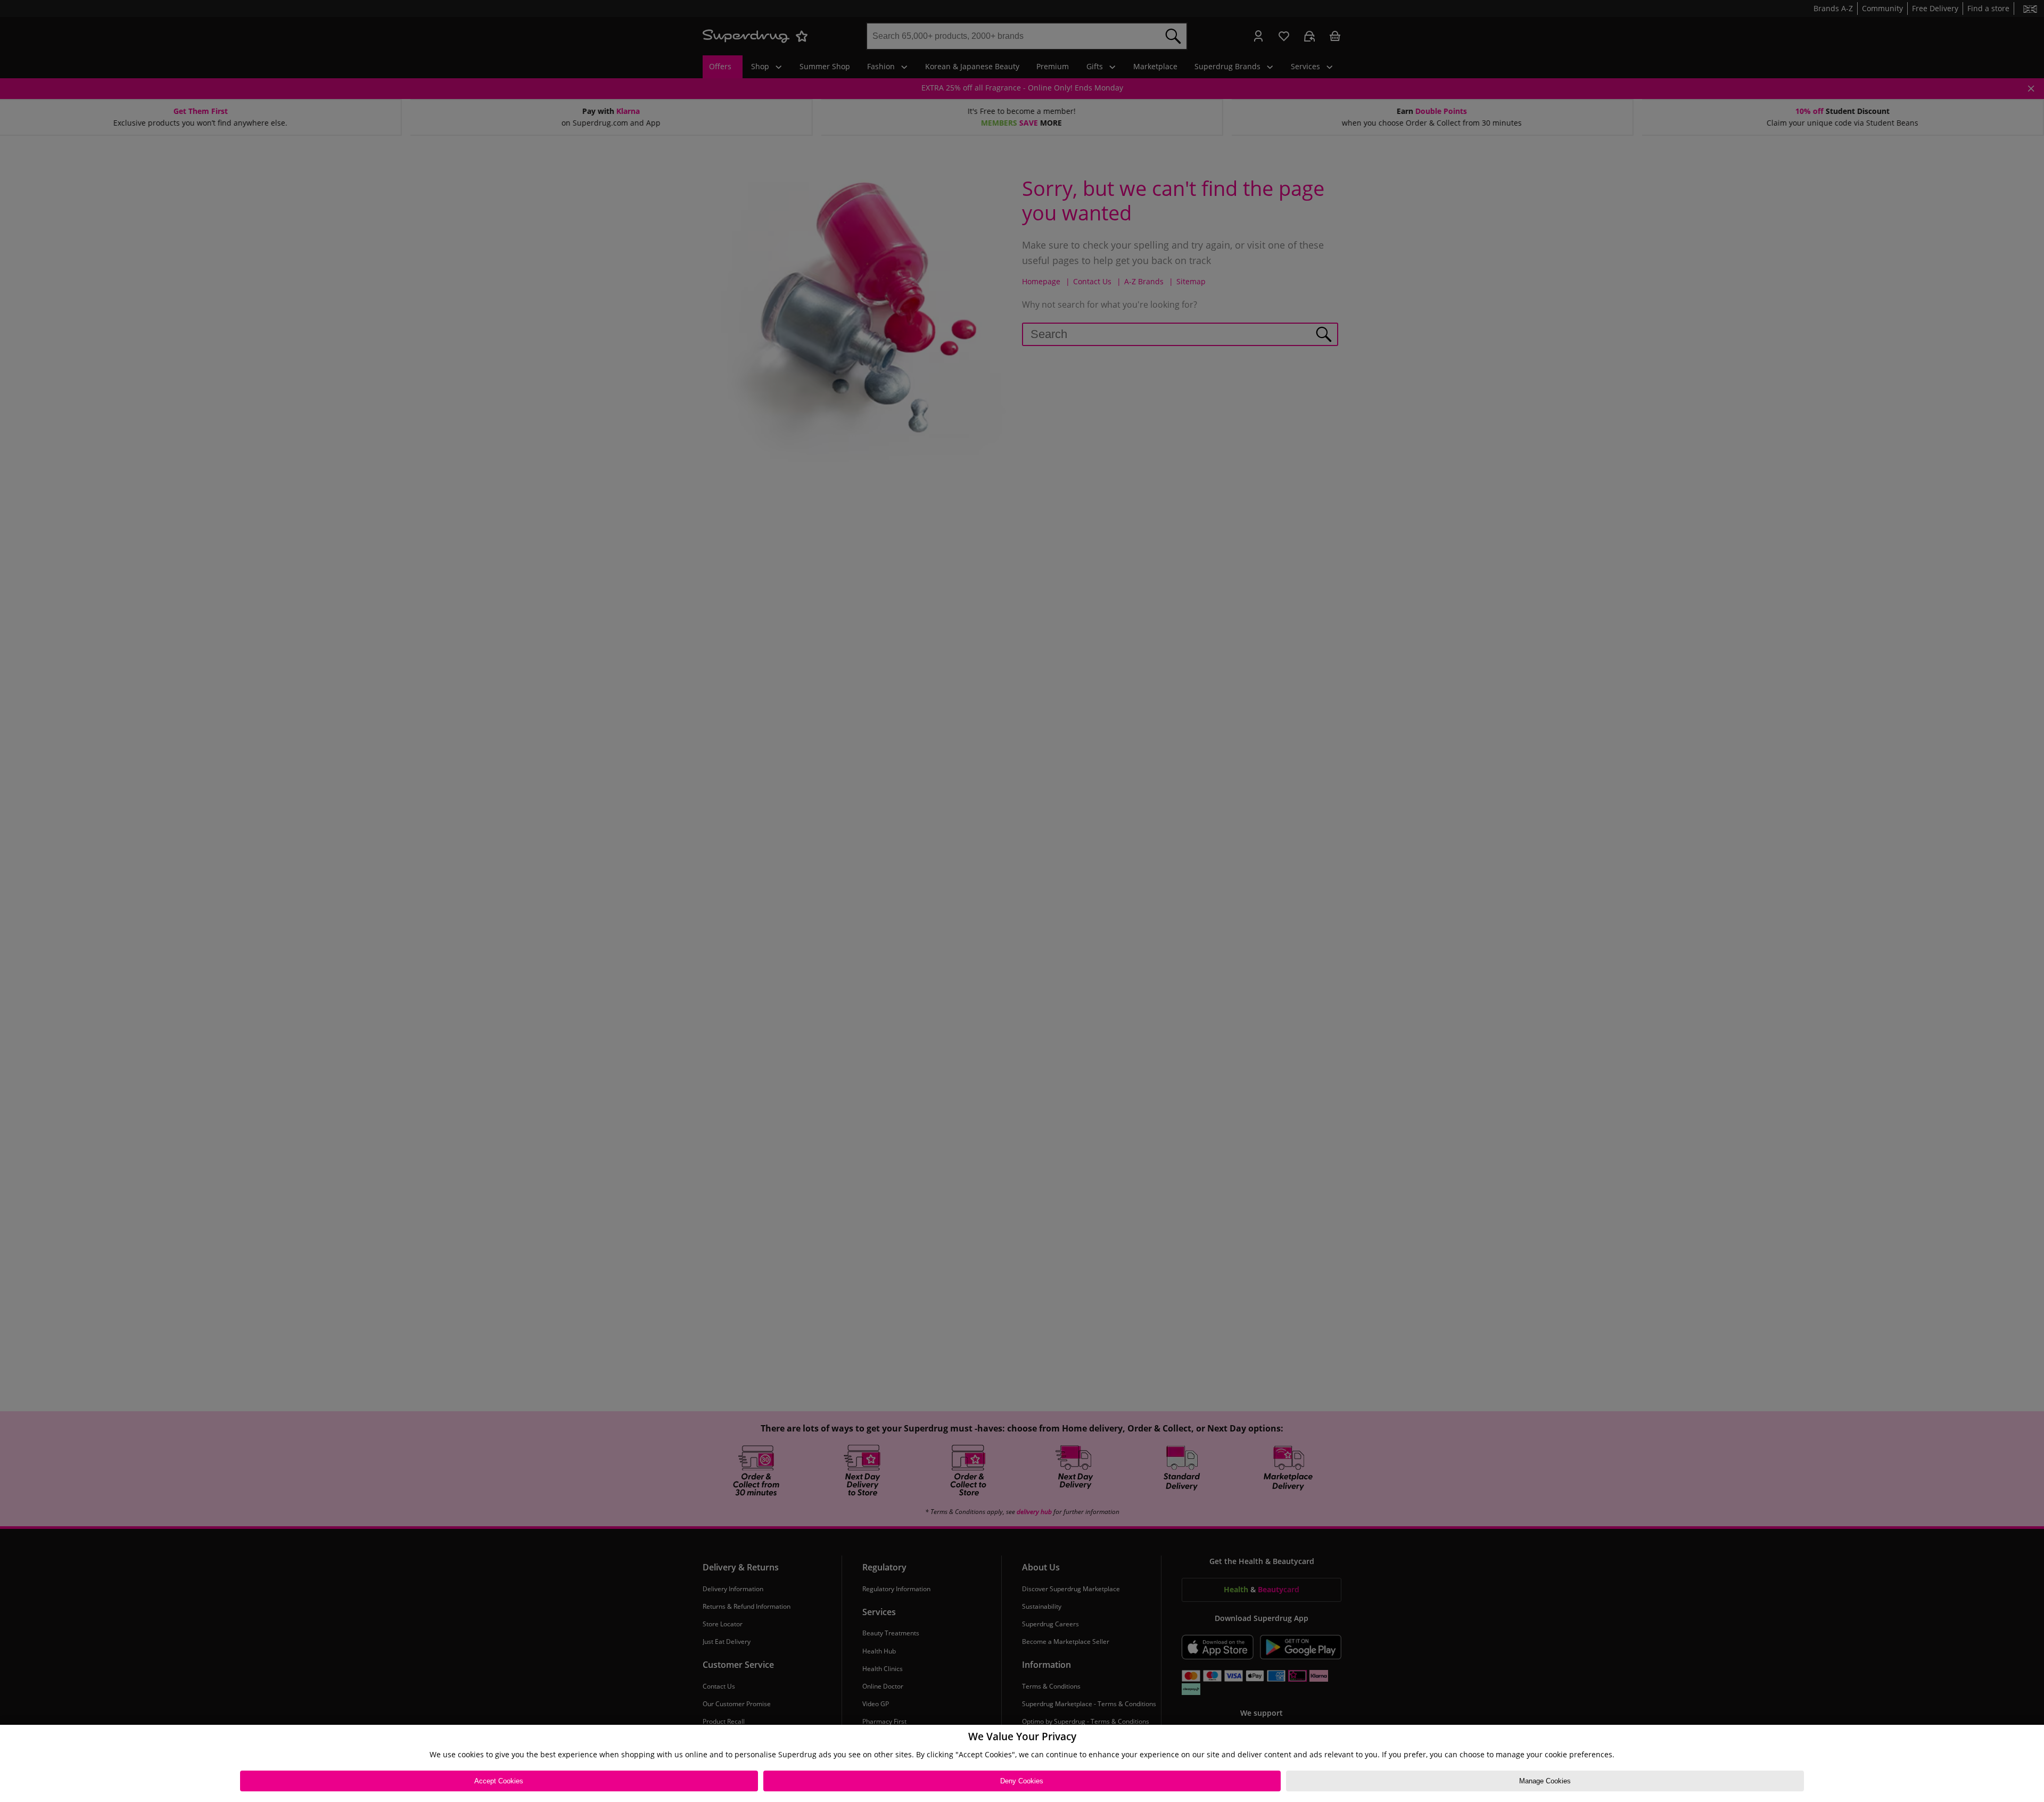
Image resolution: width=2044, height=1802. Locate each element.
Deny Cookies (1022, 1781)
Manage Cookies (1545, 1781)
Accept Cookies (499, 1781)
